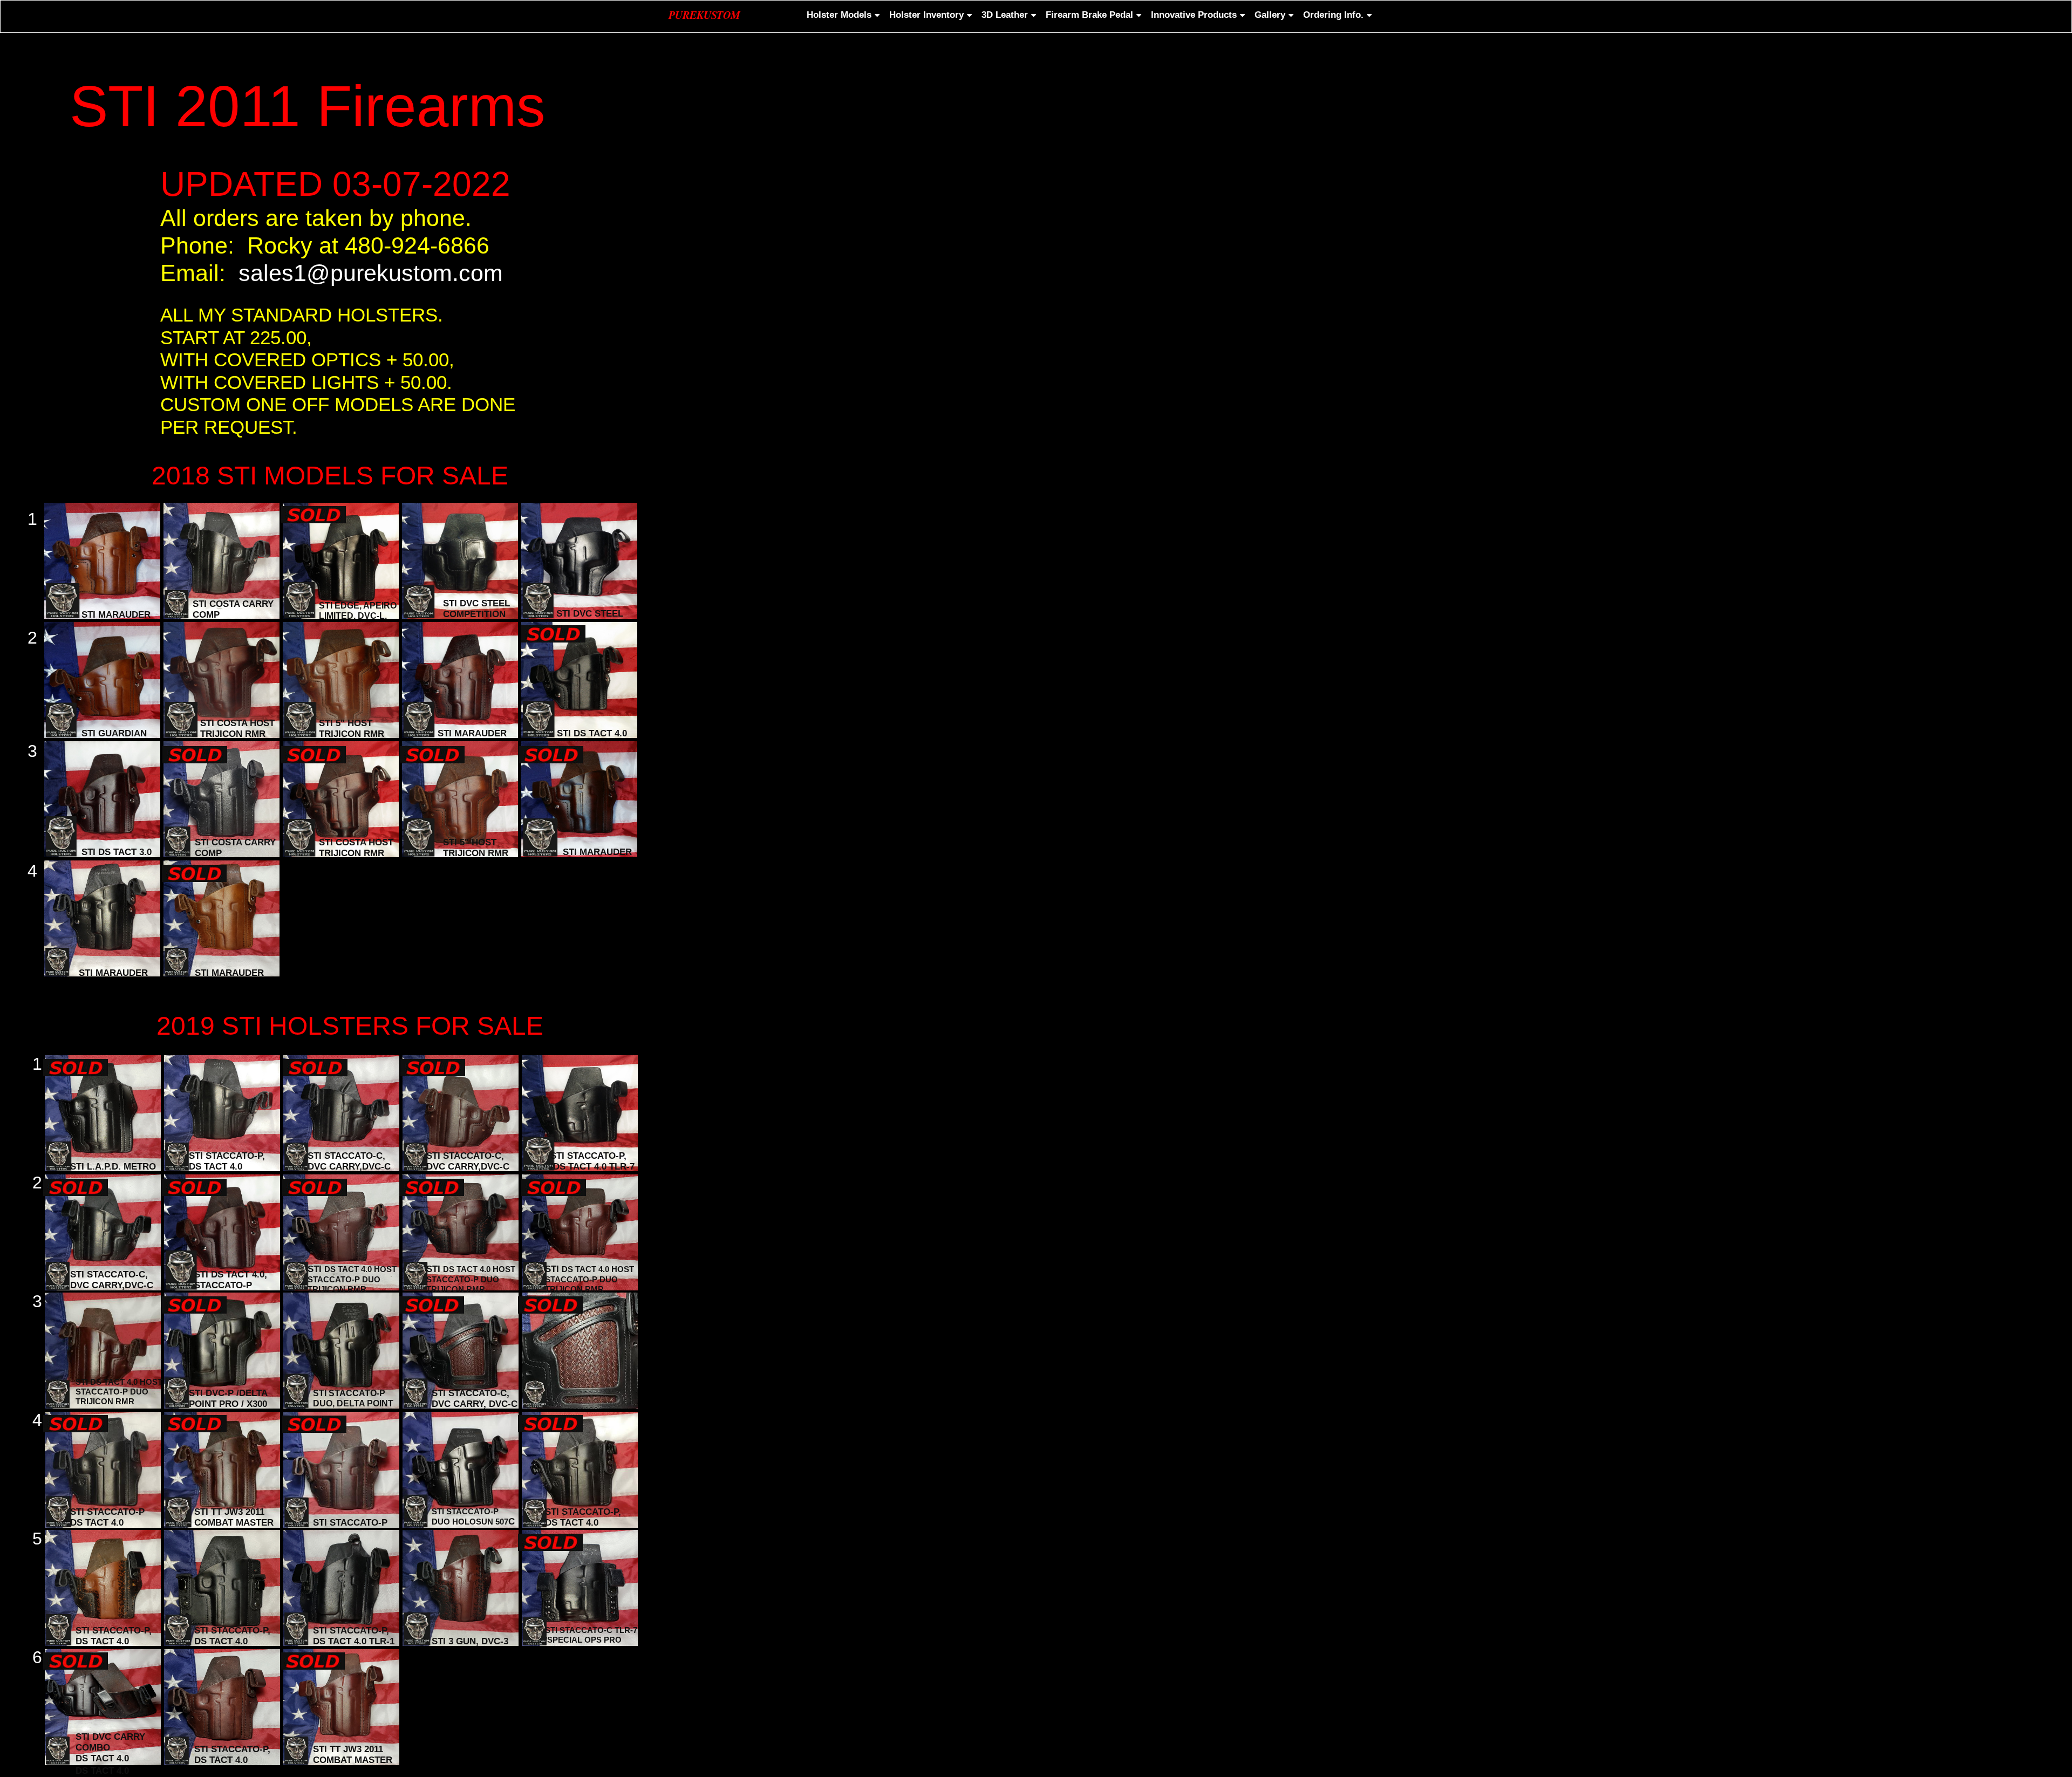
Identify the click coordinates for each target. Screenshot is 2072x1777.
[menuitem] (842, 15)
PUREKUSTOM (704, 15)
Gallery (1270, 15)
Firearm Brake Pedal (1089, 15)
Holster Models (839, 15)
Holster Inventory (926, 15)
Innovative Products (1194, 15)
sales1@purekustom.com (371, 273)
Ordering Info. (1333, 15)
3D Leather (1005, 15)
